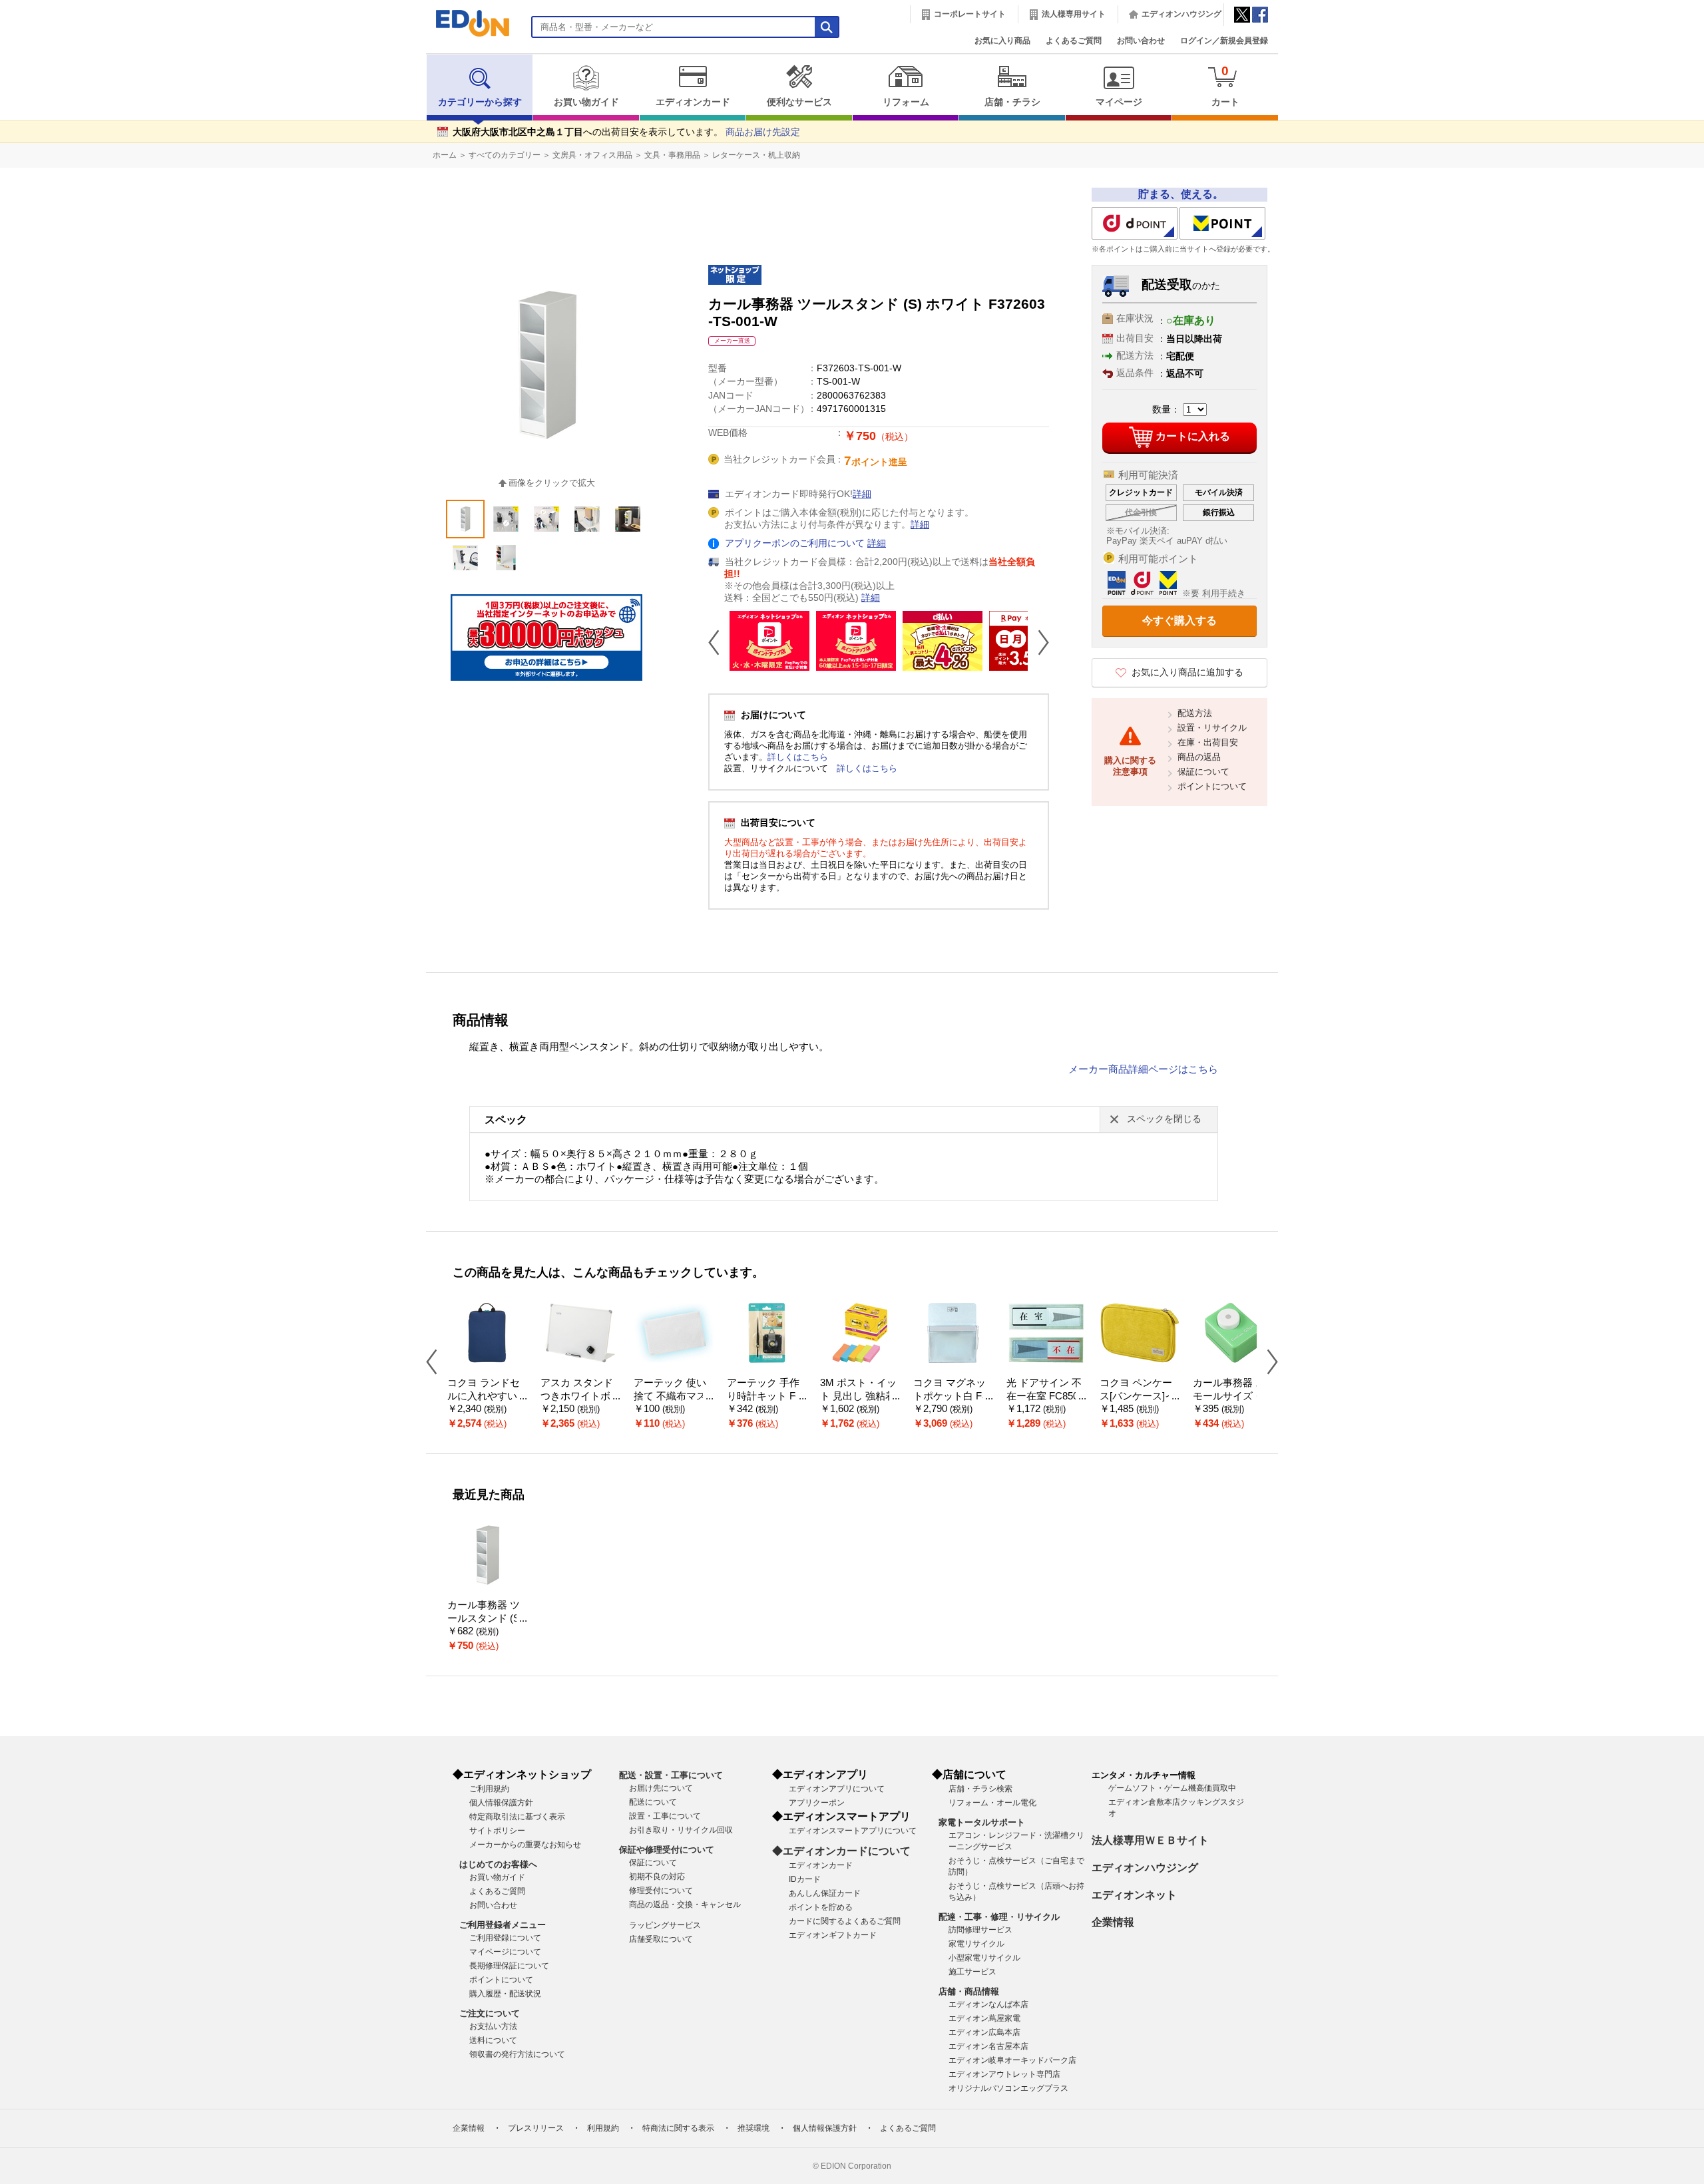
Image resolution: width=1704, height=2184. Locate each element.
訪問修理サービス (980, 1930)
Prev (719, 642)
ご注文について (490, 2013)
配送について (653, 1802)
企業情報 (1113, 1922)
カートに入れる (1193, 436)
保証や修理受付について (667, 1850)
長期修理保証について (509, 1966)
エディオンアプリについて (837, 1789)
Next (1038, 642)
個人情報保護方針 (501, 1803)
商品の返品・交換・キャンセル (685, 1905)
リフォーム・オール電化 (992, 1803)
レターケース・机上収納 (756, 155)
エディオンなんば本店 (988, 2004)
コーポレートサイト (970, 14)
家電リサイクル (976, 1944)
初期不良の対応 (657, 1877)
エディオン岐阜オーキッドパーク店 (1012, 2060)
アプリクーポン (817, 1803)
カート (1225, 86)
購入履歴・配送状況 (505, 1994)
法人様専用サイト (1074, 14)
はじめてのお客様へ (498, 1864)
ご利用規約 (489, 1789)
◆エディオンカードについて (841, 1851)
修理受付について (661, 1891)
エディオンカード (693, 102)
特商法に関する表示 (678, 2128)
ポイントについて (1212, 786)
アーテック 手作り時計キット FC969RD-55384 (765, 1396)
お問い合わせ (1141, 41)
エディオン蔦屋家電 (984, 2018)
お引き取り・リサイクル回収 (681, 1830)
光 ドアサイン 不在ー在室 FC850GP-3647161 (1046, 1396)
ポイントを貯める (821, 1907)
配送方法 (1195, 713)
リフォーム (906, 102)
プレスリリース (536, 2128)
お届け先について (661, 1788)
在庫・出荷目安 (1208, 742)
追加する (205, 114)
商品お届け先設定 (763, 132)
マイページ (1119, 102)
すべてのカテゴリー (505, 155)
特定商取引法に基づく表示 (517, 1817)
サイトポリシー (497, 1831)
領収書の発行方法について (517, 2054)
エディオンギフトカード (833, 1935)
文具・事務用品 (672, 155)
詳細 (862, 494)
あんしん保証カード (825, 1893)
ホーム (445, 155)
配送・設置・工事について (671, 1775)
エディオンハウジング (1181, 14)
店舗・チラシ (1012, 102)
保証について (1203, 772)
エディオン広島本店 (984, 2032)
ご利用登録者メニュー (503, 1925)
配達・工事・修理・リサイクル (999, 1917)
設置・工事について (665, 1816)
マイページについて (505, 1952)
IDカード (805, 1879)
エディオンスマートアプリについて (853, 1831)
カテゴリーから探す (480, 102)
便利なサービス (799, 102)
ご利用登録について (505, 1938)
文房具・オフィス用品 (592, 155)
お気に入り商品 (1002, 41)
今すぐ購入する (1179, 621)
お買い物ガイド (586, 102)
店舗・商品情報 (969, 1991)
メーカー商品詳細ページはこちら (1143, 1069)
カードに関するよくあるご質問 (845, 1921)
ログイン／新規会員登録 (1224, 41)
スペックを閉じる (1164, 1119)
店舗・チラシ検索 (980, 1789)
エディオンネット (1134, 1895)
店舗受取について (661, 1939)
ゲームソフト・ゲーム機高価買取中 (1172, 1788)
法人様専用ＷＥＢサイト (1150, 1840)
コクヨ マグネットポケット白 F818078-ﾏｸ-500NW (953, 1396)
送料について (493, 2040)
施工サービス (972, 1972)
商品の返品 (1199, 757)
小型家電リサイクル (984, 1958)
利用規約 (603, 2128)
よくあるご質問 (1074, 41)
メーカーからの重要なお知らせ (525, 1845)
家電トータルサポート (982, 1822)
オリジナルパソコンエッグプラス (1008, 2088)
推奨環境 (753, 2128)
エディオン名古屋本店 (988, 2046)
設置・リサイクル (1212, 728)
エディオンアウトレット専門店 (1004, 2074)
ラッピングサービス (665, 1925)
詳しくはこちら (798, 757)
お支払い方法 (493, 2026)
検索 (34, 118)
